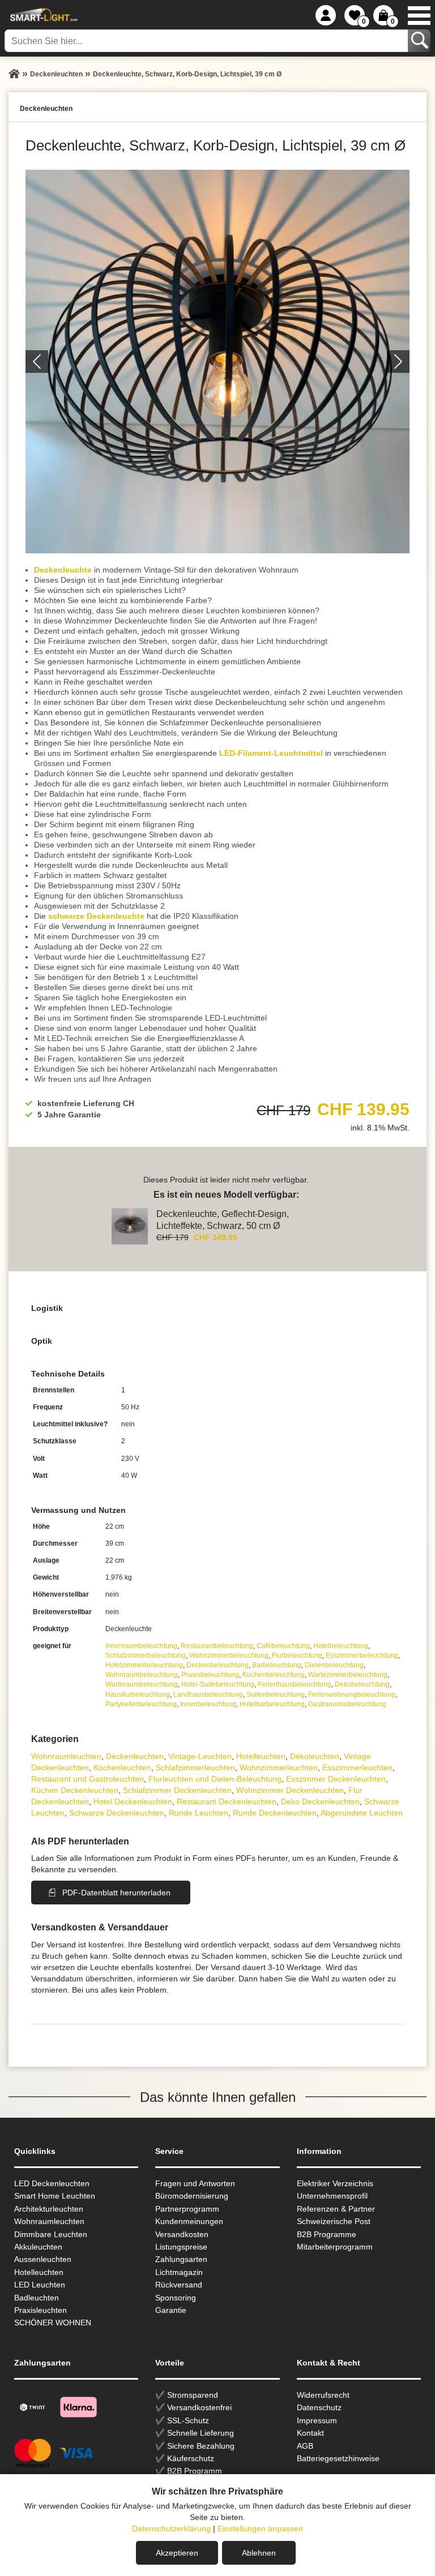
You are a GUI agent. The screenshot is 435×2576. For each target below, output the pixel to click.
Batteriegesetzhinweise (338, 2458)
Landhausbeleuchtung (208, 1695)
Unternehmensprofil (332, 2196)
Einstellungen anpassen (260, 2528)
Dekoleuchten (315, 1756)
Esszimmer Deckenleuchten (336, 1779)
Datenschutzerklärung (171, 2528)
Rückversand (179, 2285)
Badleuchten (37, 2298)
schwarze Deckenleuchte (96, 916)
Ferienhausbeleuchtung (295, 1684)
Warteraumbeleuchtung (142, 1684)
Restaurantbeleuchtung (217, 1646)
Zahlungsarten (181, 2259)
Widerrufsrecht (323, 2395)
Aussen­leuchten (43, 2259)
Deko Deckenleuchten (320, 1801)
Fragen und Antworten (195, 2183)
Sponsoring (176, 2298)
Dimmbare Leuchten (51, 2234)
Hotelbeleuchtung (341, 1646)
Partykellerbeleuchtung (141, 1704)
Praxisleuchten (40, 2310)
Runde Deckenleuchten (275, 1813)
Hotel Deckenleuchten (133, 1801)
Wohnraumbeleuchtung (142, 1675)
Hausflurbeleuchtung (138, 1695)
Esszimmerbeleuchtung (362, 1655)
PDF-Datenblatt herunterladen (116, 1893)
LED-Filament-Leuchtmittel (271, 753)
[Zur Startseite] (14, 74)
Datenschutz (319, 2407)
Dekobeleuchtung (362, 1684)
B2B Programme (327, 2234)
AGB (305, 2446)
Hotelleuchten (261, 1756)
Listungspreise (181, 2247)
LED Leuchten (40, 2285)
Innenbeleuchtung (208, 1704)
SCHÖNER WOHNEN (53, 2323)
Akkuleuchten (38, 2247)
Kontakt (310, 2433)
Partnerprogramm (187, 2209)
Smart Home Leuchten (55, 2196)
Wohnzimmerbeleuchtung (229, 1655)
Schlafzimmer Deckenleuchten (177, 1790)
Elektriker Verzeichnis (335, 2183)
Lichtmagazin (179, 2272)
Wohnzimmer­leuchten (279, 1767)
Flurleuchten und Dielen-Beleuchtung (215, 1779)
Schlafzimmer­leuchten (195, 1767)
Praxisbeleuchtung (210, 1675)
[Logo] (42, 15)
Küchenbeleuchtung (274, 1675)
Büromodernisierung (192, 2196)
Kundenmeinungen (189, 2221)
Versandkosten (182, 2234)
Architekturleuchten (49, 2209)
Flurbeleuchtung (297, 1655)
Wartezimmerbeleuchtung (348, 1675)
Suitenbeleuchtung (276, 1695)
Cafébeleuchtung (283, 1646)
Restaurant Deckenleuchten (227, 1801)
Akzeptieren (177, 2553)
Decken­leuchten (135, 1756)
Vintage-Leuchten (200, 1756)
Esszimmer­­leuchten (357, 1767)
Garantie (171, 2310)
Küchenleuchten (122, 1767)
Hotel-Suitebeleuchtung (218, 1684)
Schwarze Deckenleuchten (117, 1813)
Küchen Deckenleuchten (75, 1790)
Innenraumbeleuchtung (141, 1646)
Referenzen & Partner (336, 2209)
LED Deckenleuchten (52, 2183)
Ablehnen (259, 2553)
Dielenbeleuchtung (334, 1665)
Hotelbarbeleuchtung (272, 1704)
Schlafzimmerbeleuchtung (146, 1655)
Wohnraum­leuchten (66, 1756)
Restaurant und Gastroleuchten (88, 1779)
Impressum (317, 2420)
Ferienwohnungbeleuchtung (352, 1695)
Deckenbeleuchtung (217, 1665)
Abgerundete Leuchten (362, 1813)
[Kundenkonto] (326, 15)
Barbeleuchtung (277, 1665)
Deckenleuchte (63, 570)
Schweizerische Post (334, 2221)
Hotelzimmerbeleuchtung (144, 1665)
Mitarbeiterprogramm (335, 2247)
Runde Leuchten (199, 1813)
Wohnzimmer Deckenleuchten (290, 1790)
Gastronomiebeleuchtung (347, 1704)
